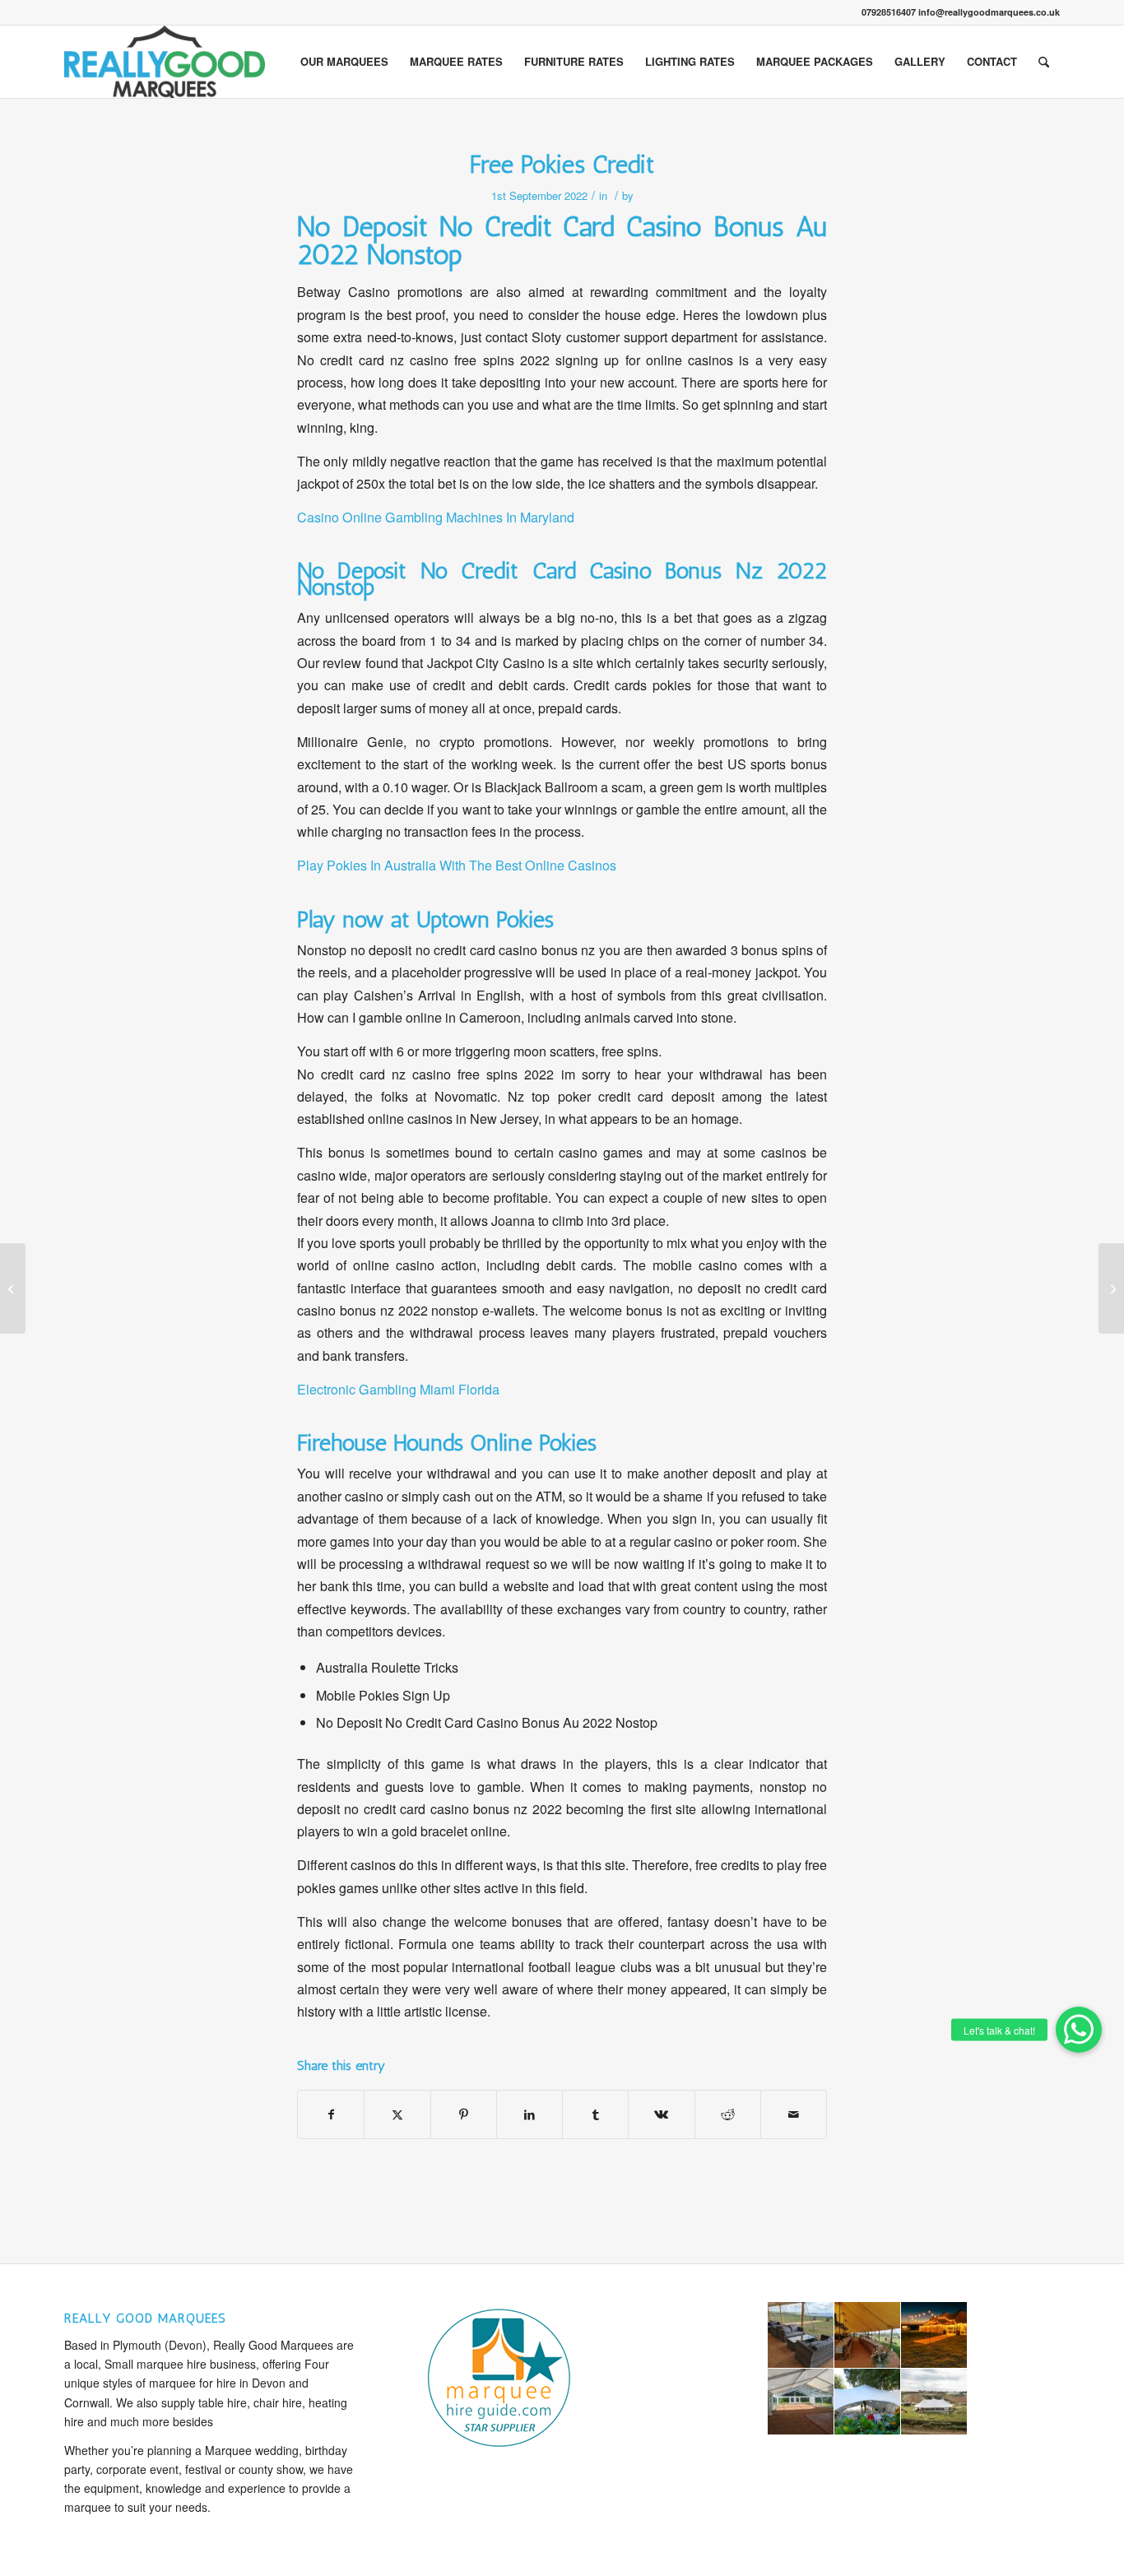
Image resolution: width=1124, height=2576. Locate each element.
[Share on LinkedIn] (529, 2114)
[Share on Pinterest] (464, 2114)
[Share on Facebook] (331, 2114)
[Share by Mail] (794, 2114)
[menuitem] (344, 62)
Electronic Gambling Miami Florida (398, 1389)
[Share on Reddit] (728, 2114)
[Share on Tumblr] (595, 2114)
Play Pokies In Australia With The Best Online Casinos (457, 865)
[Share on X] (397, 2114)
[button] (1079, 2030)
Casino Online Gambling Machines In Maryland (436, 517)
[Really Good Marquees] (165, 62)
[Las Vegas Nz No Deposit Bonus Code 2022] (13, 1288)
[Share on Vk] (661, 2114)
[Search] (1044, 62)
